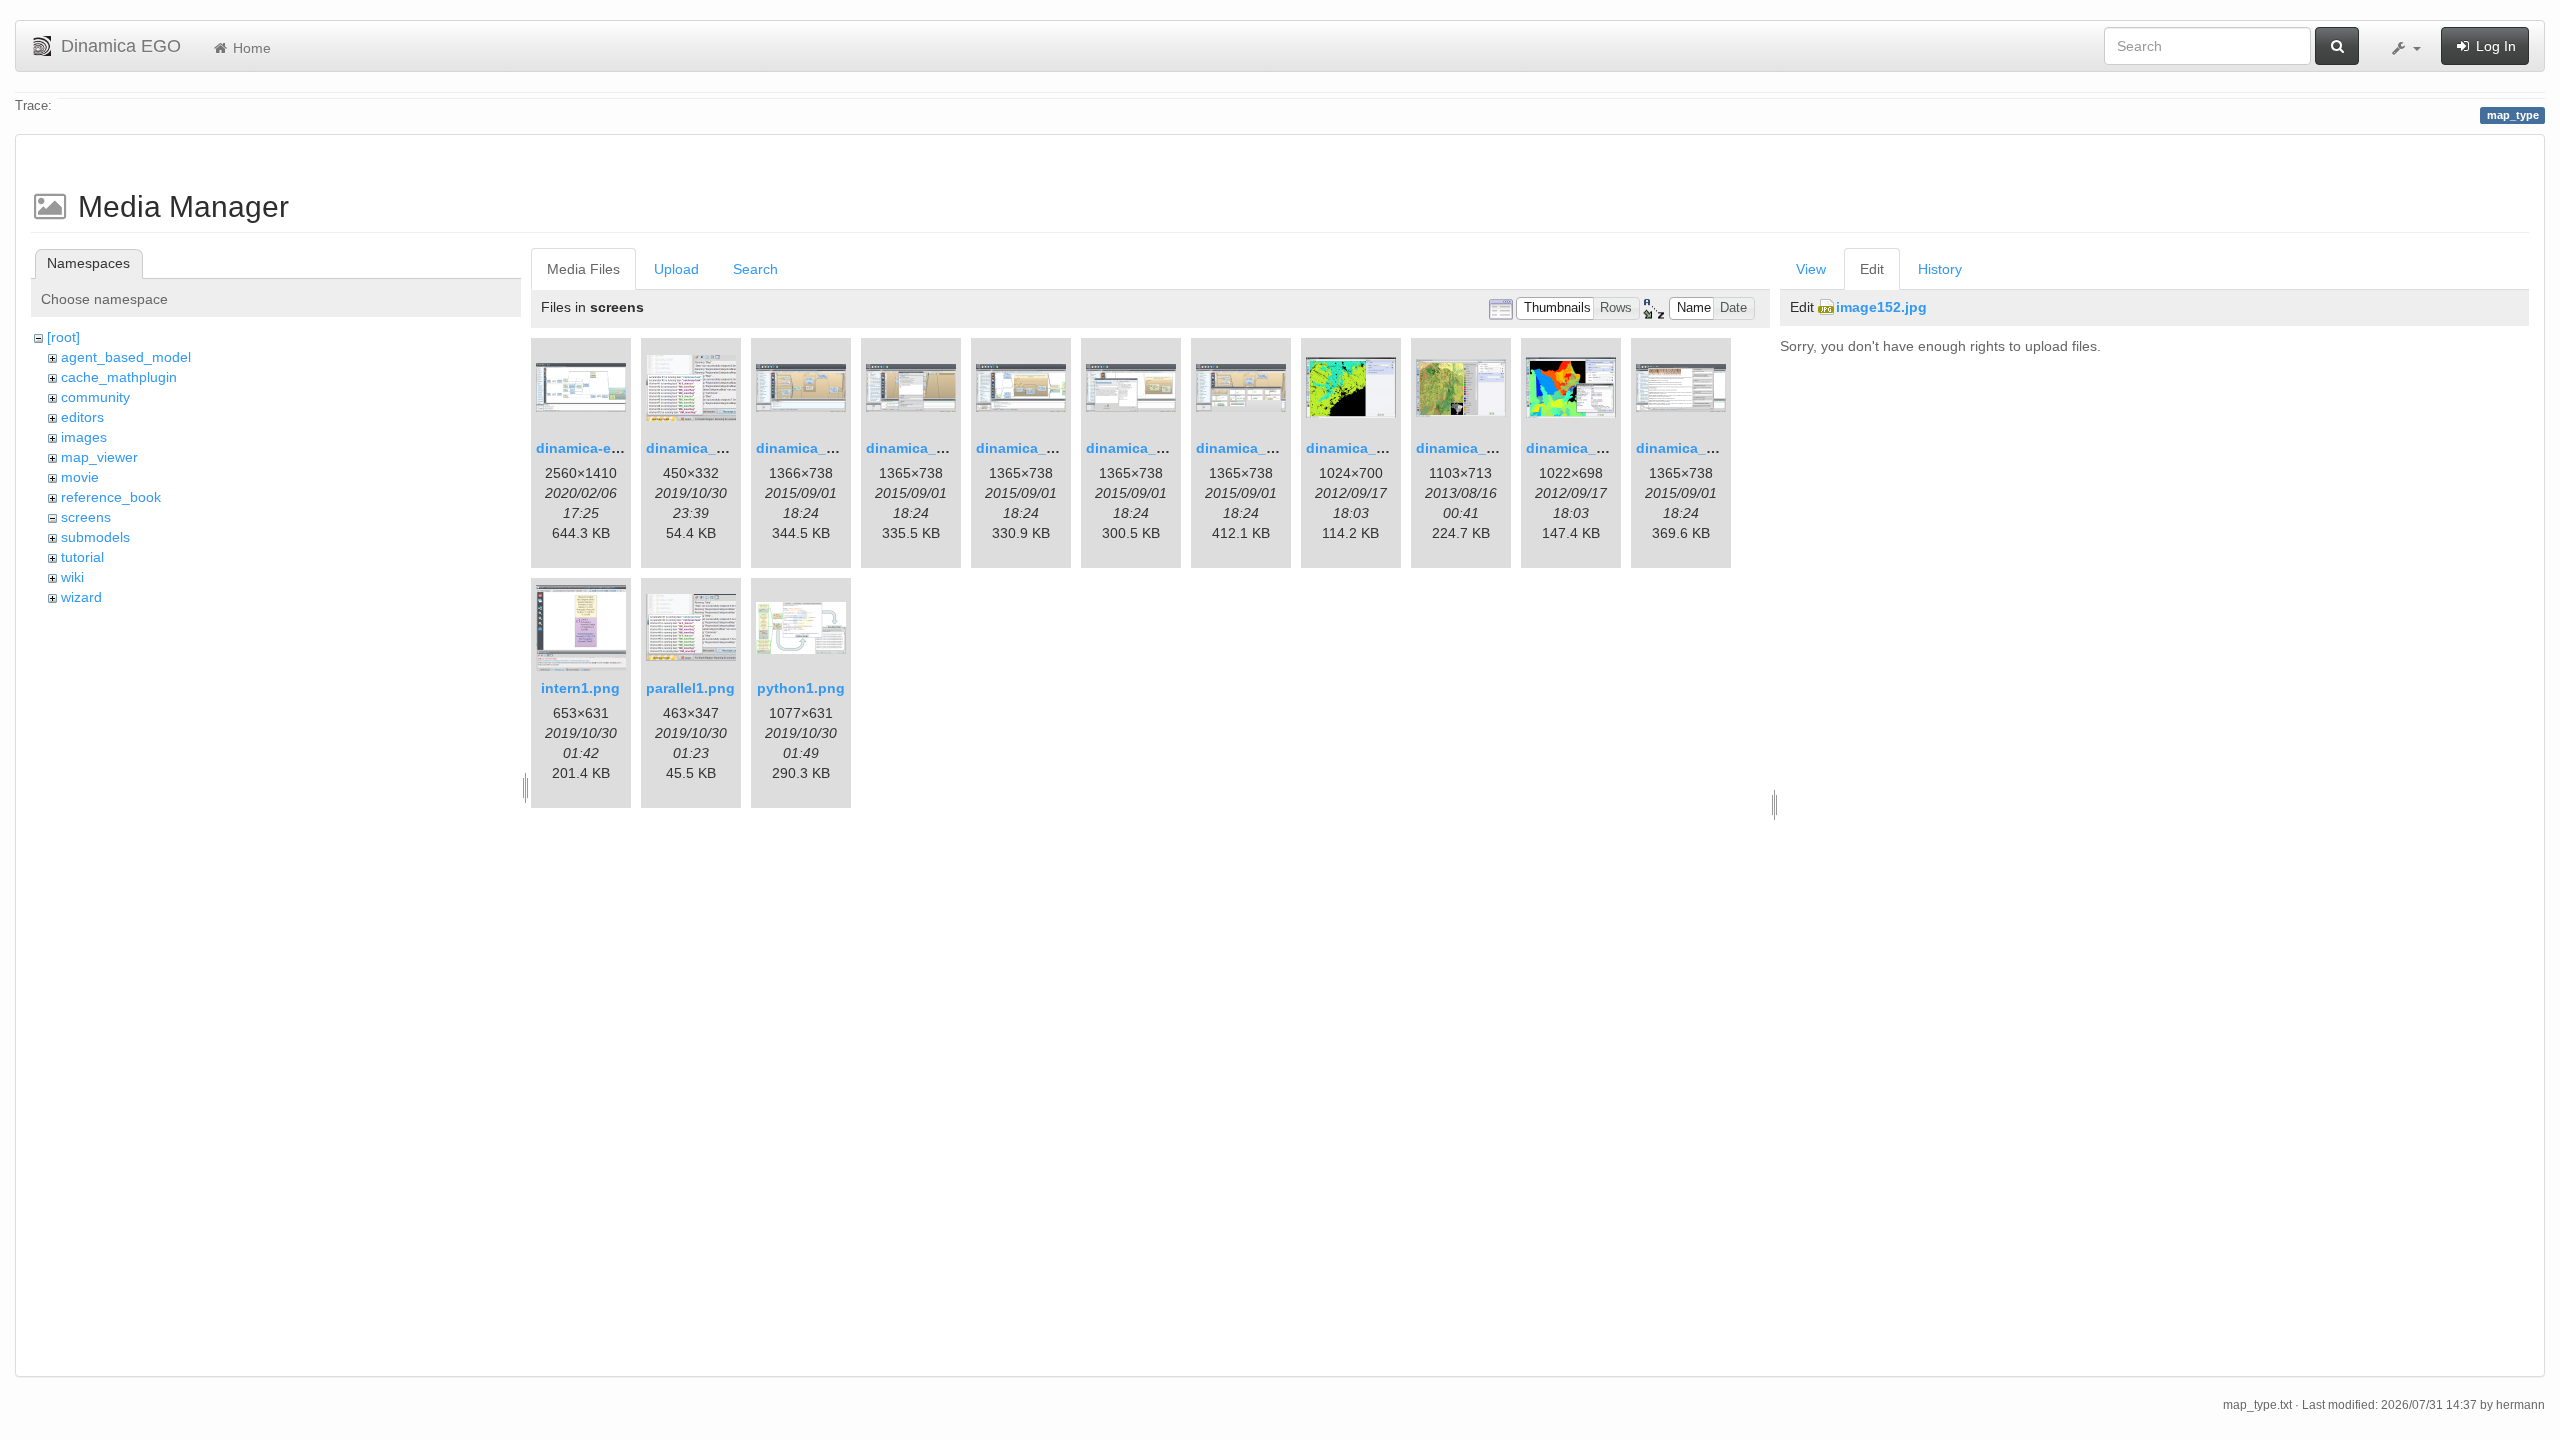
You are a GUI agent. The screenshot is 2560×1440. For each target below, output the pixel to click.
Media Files (583, 269)
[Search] (2337, 46)
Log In (2494, 46)
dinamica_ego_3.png (827, 448)
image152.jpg (1881, 307)
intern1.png (580, 688)
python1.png (801, 688)
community (95, 397)
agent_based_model (126, 357)
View (1811, 269)
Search (755, 269)
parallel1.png (690, 688)
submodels (95, 537)
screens (86, 517)
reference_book (111, 497)
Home (250, 48)
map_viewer (99, 457)
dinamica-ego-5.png (604, 448)
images (84, 437)
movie (80, 477)
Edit (1872, 269)
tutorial (82, 557)
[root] (63, 337)
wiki (72, 577)
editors (82, 417)
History (1940, 269)
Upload (676, 269)
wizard (81, 597)
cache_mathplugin (119, 377)
